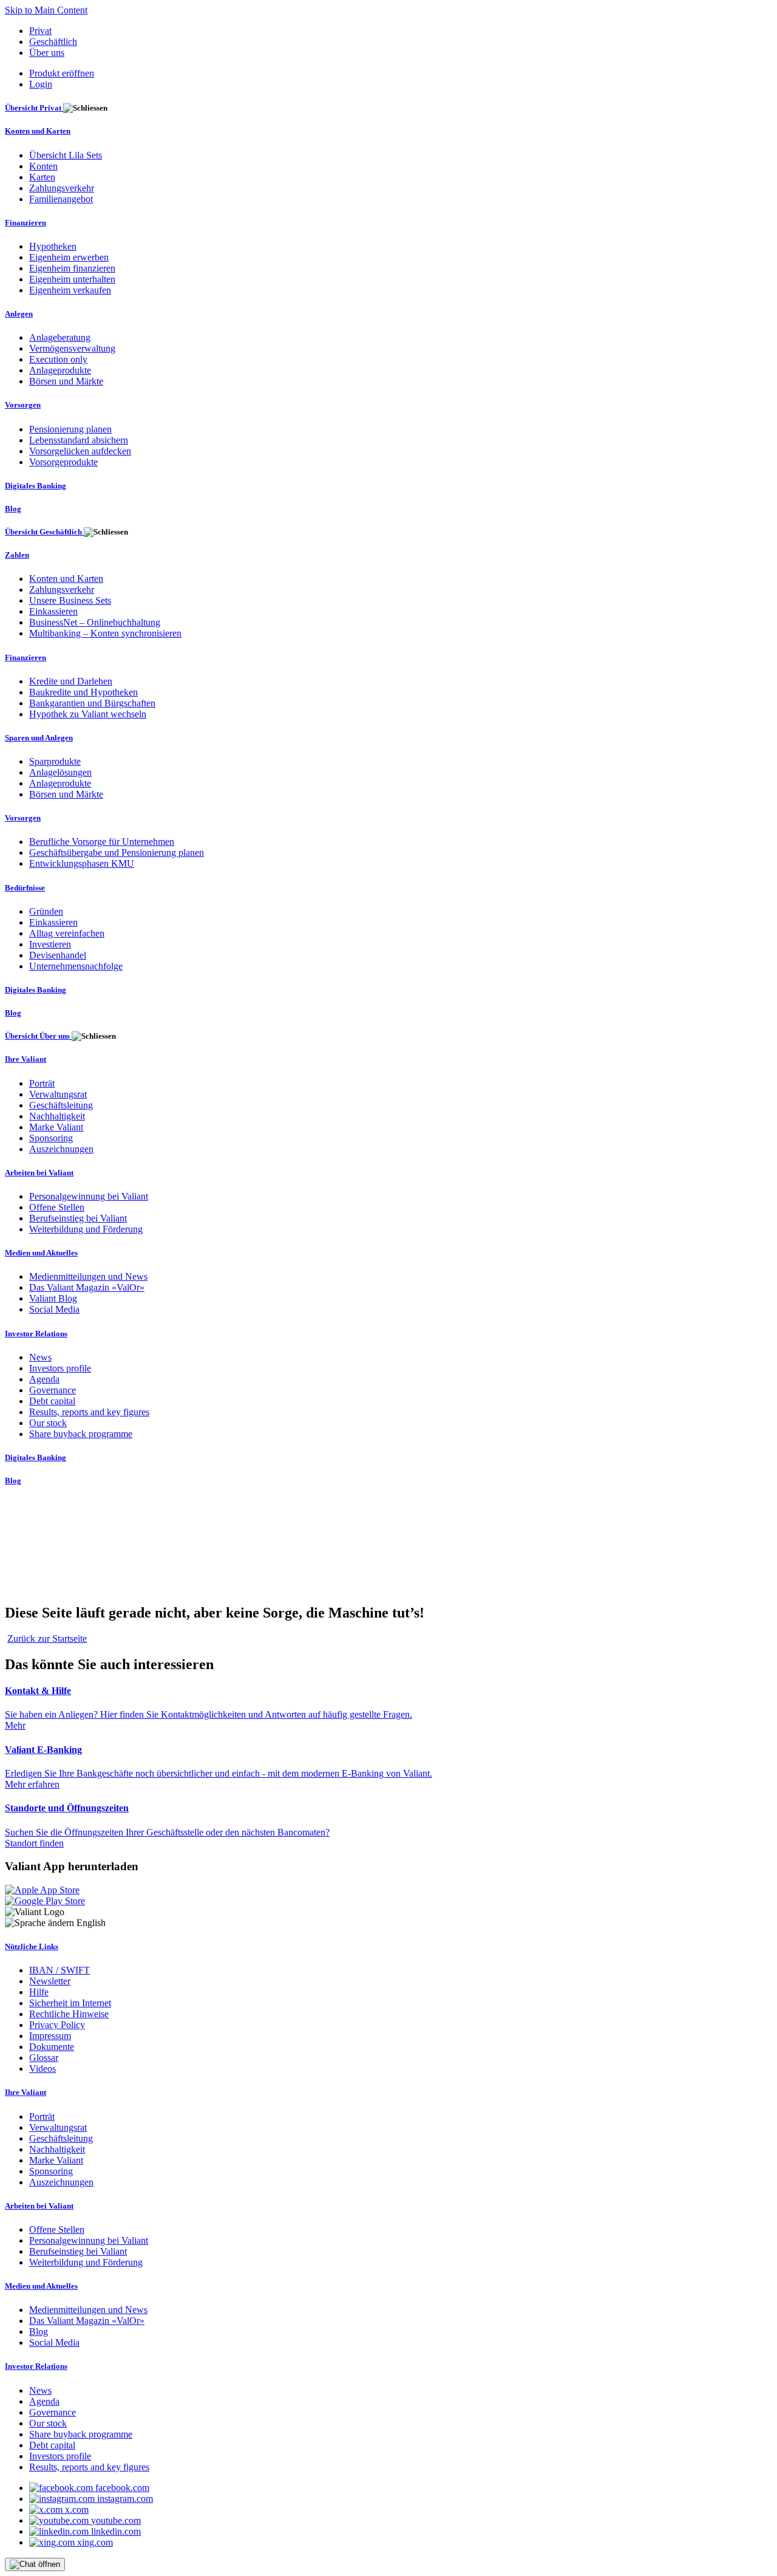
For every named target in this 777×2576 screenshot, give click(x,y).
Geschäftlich (53, 42)
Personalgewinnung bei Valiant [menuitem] (89, 1196)
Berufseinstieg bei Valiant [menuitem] (78, 1218)
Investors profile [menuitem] (60, 1368)
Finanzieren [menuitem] (25, 223)
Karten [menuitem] (42, 177)
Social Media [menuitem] (54, 1309)
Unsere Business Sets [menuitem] (70, 600)
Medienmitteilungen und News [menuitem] (88, 1276)
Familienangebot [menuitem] (61, 199)
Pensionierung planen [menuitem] (70, 429)
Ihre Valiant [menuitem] (25, 1059)
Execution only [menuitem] (58, 359)
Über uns (47, 53)
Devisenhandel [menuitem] (58, 955)
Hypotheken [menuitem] (53, 246)
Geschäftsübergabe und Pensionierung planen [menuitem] (117, 852)
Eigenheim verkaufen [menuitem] (70, 290)
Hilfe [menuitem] (39, 1992)
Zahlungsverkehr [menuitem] (62, 188)
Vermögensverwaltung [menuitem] (72, 348)
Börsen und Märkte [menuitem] (66, 381)
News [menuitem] (40, 1357)
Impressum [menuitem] (50, 2036)
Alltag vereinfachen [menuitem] (67, 933)
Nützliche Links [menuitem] (32, 1946)
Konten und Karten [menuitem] (38, 131)
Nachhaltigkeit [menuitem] (57, 1116)
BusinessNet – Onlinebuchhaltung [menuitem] (95, 622)
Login (41, 84)
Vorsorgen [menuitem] (23, 405)
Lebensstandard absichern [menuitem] (79, 440)
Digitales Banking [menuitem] (36, 486)
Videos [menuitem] (42, 2069)
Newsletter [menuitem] (50, 1981)
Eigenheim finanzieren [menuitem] (72, 268)
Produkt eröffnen (62, 73)
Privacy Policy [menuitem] (57, 2025)
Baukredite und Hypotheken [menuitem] (83, 692)
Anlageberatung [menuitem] (60, 337)
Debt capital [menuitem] (52, 1401)
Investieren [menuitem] (50, 944)
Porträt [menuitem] (42, 1083)
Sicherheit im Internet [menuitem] (70, 2003)
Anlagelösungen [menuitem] (60, 772)
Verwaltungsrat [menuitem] (58, 1094)
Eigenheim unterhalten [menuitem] (72, 279)
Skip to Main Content (46, 10)
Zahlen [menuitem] (17, 555)
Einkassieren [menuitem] (53, 611)
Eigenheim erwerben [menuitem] (69, 257)
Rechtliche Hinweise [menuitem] (69, 2014)
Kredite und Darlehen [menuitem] (71, 681)
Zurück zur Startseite (47, 1638)
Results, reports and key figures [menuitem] (89, 1412)
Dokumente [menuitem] (52, 2047)
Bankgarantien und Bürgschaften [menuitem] (92, 703)
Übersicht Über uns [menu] (38, 1036)
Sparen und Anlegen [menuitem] (39, 738)
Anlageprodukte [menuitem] (60, 370)
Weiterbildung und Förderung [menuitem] (86, 1229)
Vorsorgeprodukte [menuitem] (63, 462)
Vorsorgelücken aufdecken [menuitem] (80, 451)
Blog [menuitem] (13, 509)
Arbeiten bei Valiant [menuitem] (39, 1173)
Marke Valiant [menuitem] (56, 1127)
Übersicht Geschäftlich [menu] (44, 532)
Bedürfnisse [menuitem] (25, 888)
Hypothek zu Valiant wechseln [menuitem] (88, 714)
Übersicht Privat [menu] (34, 108)
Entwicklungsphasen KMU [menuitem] (82, 863)
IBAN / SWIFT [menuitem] (59, 1970)
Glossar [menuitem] (44, 2058)
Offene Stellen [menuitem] (57, 1207)
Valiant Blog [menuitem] (53, 1298)
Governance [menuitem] (53, 1390)
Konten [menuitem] (43, 166)
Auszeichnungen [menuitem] (61, 1149)
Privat (40, 31)
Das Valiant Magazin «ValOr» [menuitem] (87, 1287)
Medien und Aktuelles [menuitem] (41, 1253)
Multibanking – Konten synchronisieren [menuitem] (105, 633)
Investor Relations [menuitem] (36, 1334)
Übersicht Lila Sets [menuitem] (66, 155)
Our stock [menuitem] (48, 1423)
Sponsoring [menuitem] (51, 1138)
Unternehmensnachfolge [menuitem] (76, 966)
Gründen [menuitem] (46, 911)
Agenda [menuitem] (44, 1379)
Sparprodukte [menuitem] (55, 761)
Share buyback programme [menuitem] (81, 1434)
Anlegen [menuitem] (19, 314)
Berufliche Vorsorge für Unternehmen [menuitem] (102, 842)
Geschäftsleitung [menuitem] (61, 1105)
